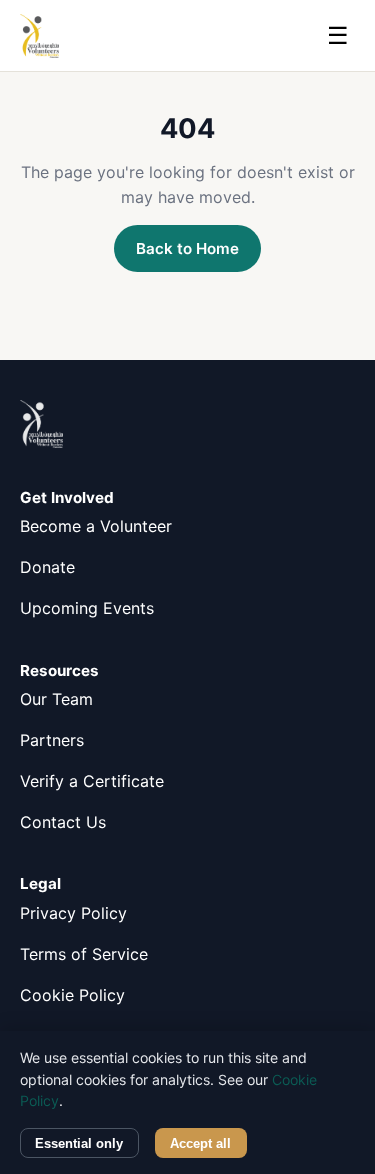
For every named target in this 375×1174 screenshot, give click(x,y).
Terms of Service (84, 954)
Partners (52, 740)
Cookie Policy (72, 995)
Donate (47, 567)
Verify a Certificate (92, 781)
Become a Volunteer (96, 526)
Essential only (79, 1143)
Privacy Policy (73, 913)
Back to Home (187, 248)
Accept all (200, 1143)
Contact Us (63, 822)
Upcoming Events (87, 608)
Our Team (56, 699)
